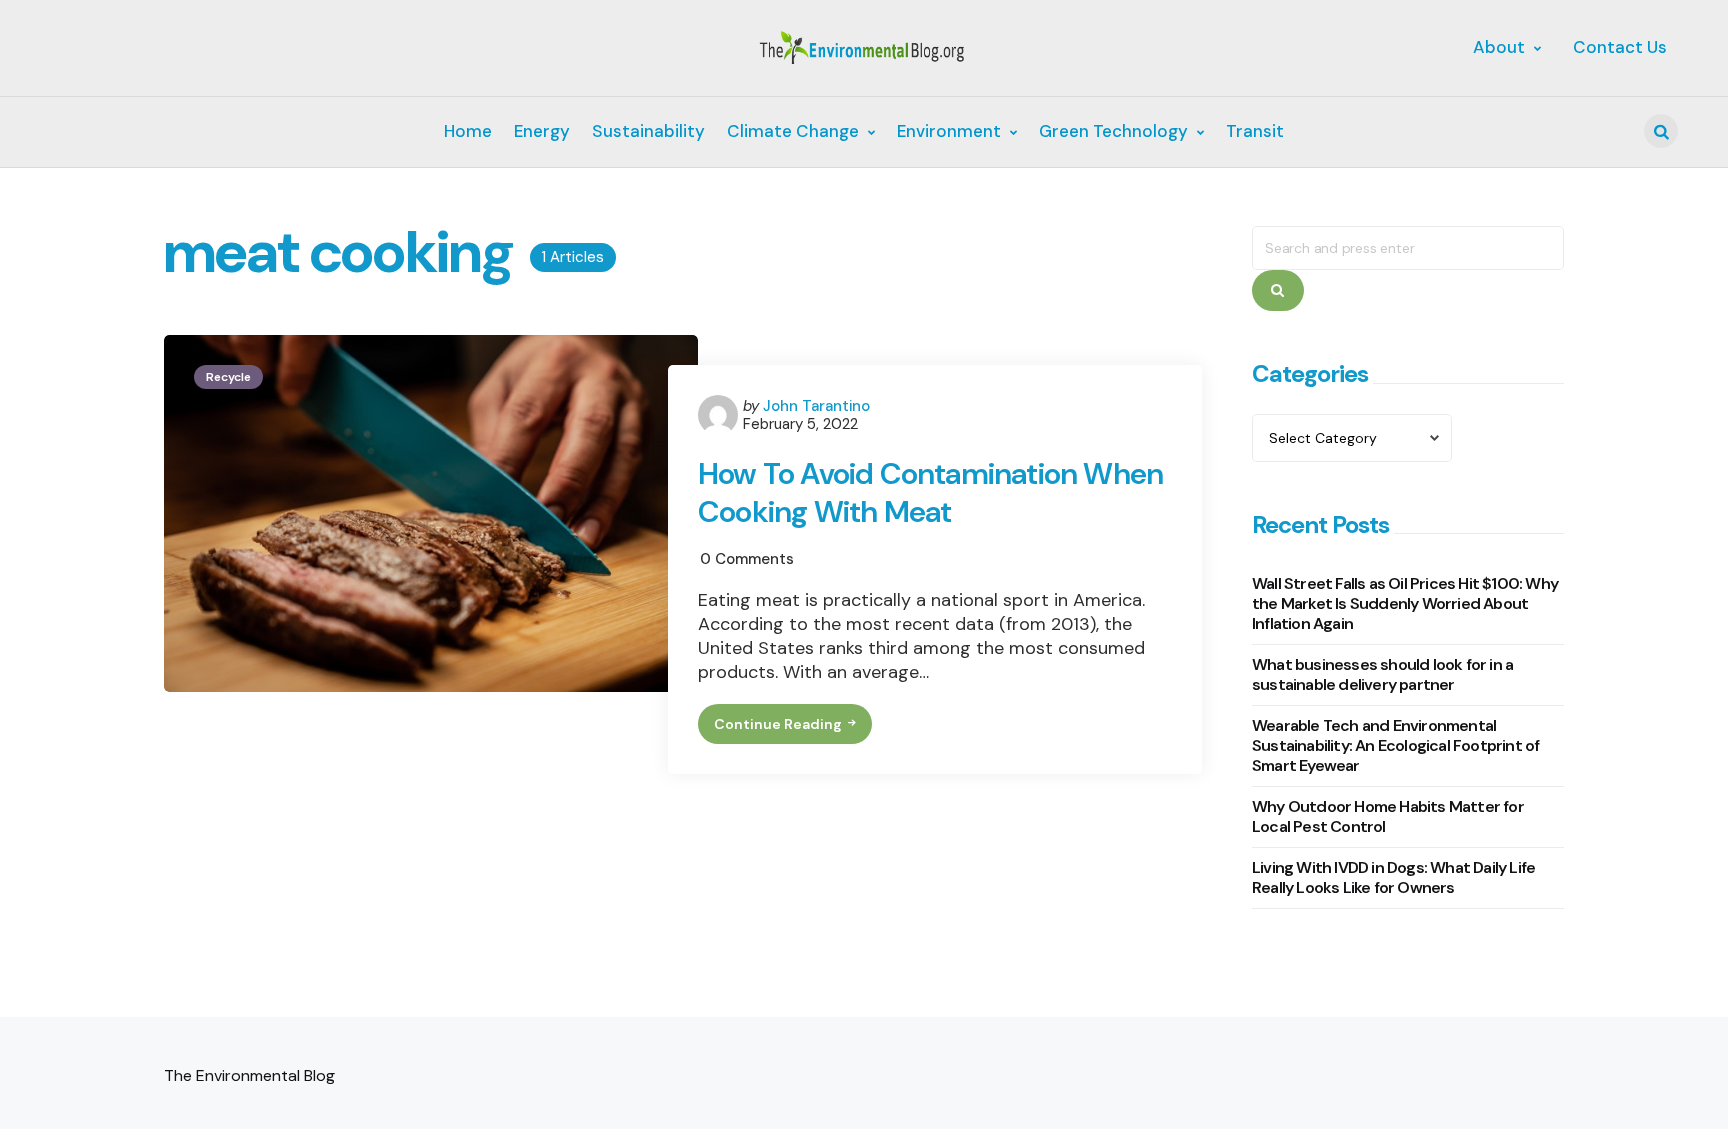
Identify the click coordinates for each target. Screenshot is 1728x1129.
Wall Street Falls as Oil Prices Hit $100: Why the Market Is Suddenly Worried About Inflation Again (1405, 603)
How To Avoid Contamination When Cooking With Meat (930, 492)
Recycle (228, 377)
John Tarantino (816, 406)
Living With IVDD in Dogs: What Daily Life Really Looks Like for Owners (1393, 877)
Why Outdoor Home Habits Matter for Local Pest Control (1388, 816)
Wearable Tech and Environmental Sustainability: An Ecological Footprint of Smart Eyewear (1395, 745)
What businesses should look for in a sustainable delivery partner (1382, 674)
